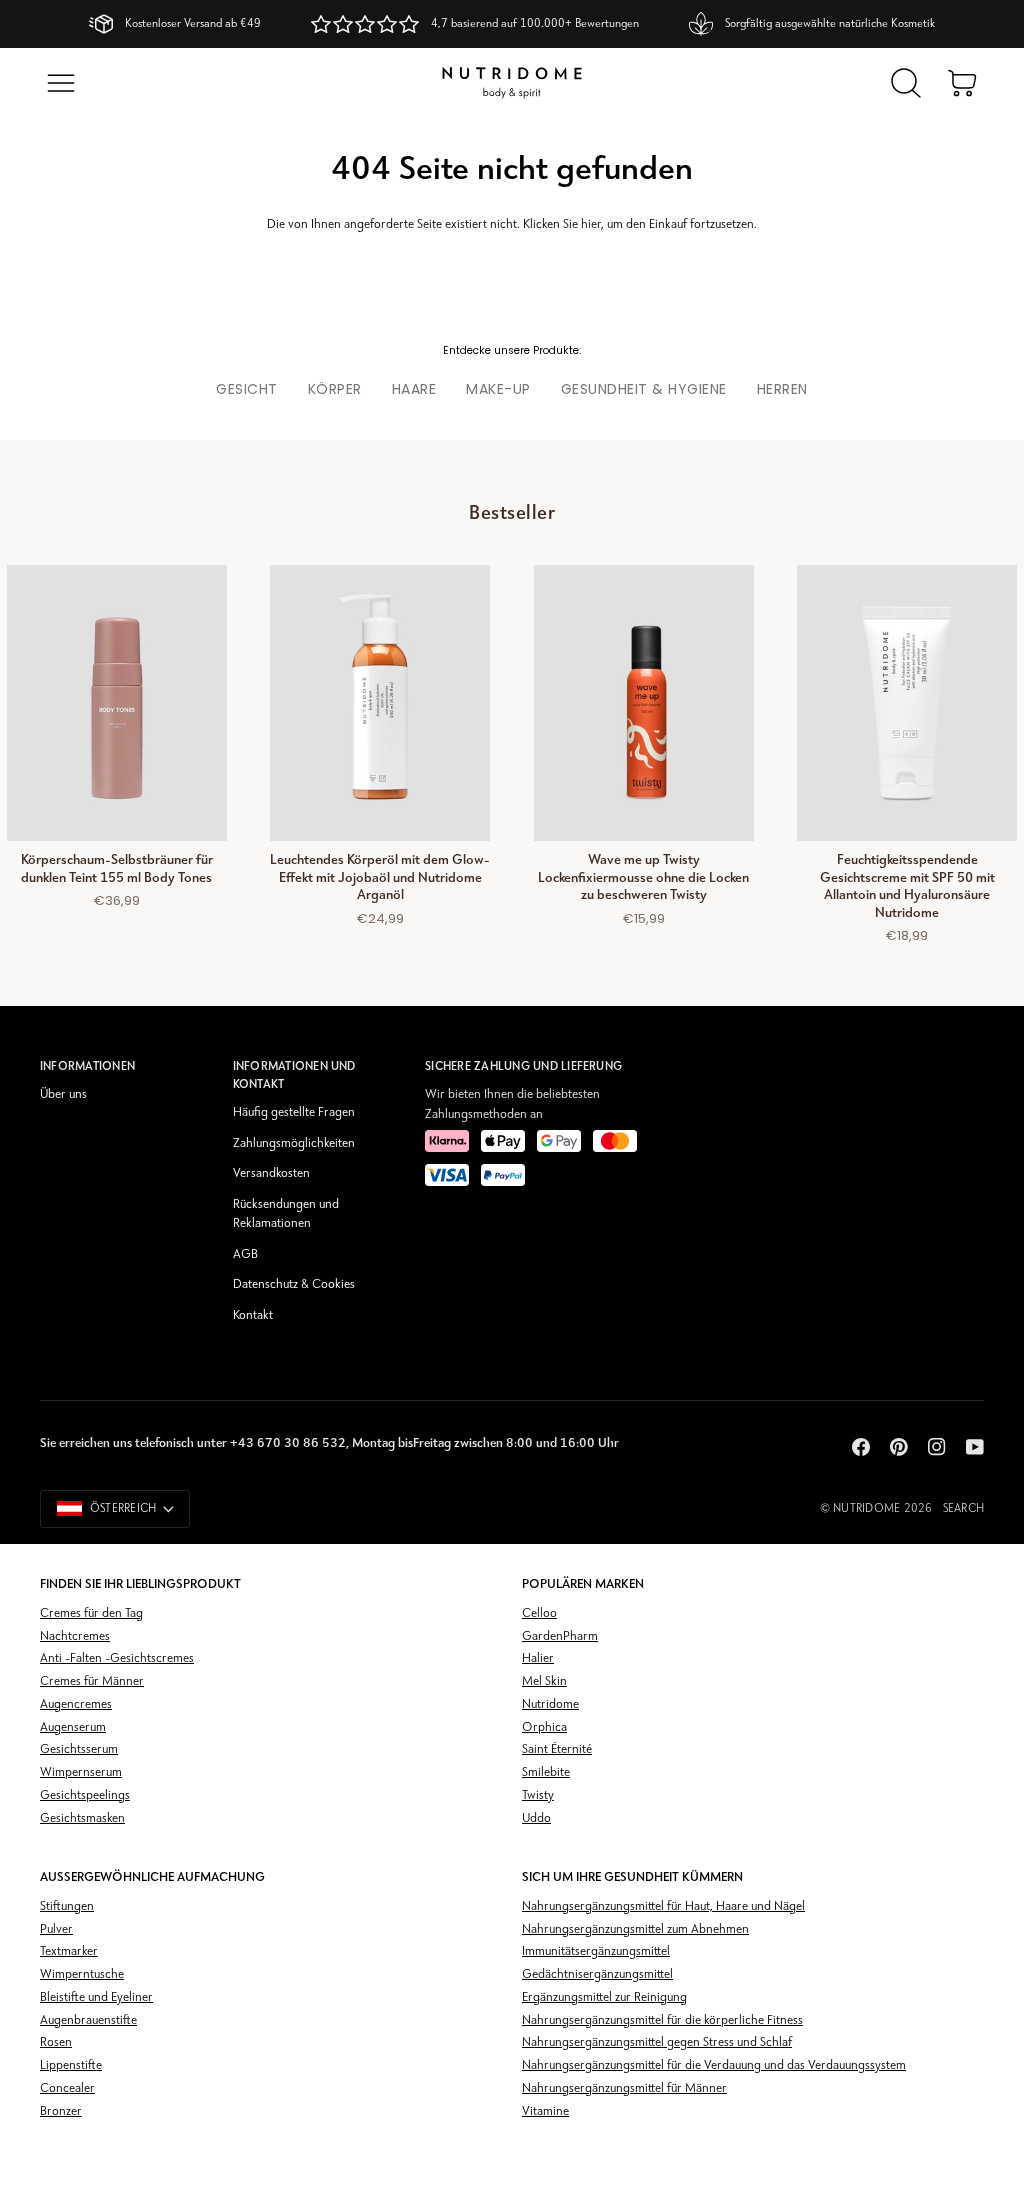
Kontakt (253, 1315)
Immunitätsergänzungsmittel (596, 1951)
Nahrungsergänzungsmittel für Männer (624, 2088)
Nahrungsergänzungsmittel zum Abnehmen (635, 1929)
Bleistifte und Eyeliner (96, 1997)
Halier (538, 1658)
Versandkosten (271, 1173)
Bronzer (61, 2111)
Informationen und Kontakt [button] (294, 1075)
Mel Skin (544, 1681)
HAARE (414, 389)
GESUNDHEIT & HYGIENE (644, 389)
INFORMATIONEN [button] (87, 1066)
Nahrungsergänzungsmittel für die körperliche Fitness (662, 2020)
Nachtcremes (75, 1636)
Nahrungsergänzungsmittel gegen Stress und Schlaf (657, 2042)
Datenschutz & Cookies (294, 1284)
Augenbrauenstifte (88, 2020)
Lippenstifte (71, 2065)
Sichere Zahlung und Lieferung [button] (523, 1066)
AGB (245, 1254)
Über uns (63, 1094)
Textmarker (69, 1951)
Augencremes (76, 1704)
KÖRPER (335, 389)
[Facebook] (861, 1447)
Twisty (538, 1795)
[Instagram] (937, 1447)
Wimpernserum (81, 1772)
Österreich (123, 1509)
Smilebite (546, 1772)
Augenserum (73, 1727)
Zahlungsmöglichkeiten (294, 1143)
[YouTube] (975, 1447)
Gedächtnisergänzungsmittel (597, 1974)
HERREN (782, 389)
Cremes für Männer (92, 1681)
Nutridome (866, 1509)
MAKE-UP (498, 389)
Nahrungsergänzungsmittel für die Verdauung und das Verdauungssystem (714, 2065)
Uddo (536, 1818)
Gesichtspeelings (85, 1795)
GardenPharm (560, 1636)
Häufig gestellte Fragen (294, 1112)
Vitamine (545, 2111)
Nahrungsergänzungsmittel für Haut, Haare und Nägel (663, 1906)
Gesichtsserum (79, 1749)
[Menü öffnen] (61, 83)
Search (963, 1509)
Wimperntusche (82, 1974)
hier (591, 224)
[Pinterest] (899, 1447)
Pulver (56, 1929)
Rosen (56, 2042)
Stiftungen (67, 1906)
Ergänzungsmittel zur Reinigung (604, 1997)
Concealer (67, 2088)
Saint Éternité (557, 1749)
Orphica (544, 1727)
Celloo (539, 1613)
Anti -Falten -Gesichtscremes (117, 1658)
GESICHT (247, 389)
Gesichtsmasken (82, 1818)
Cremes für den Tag (91, 1613)
